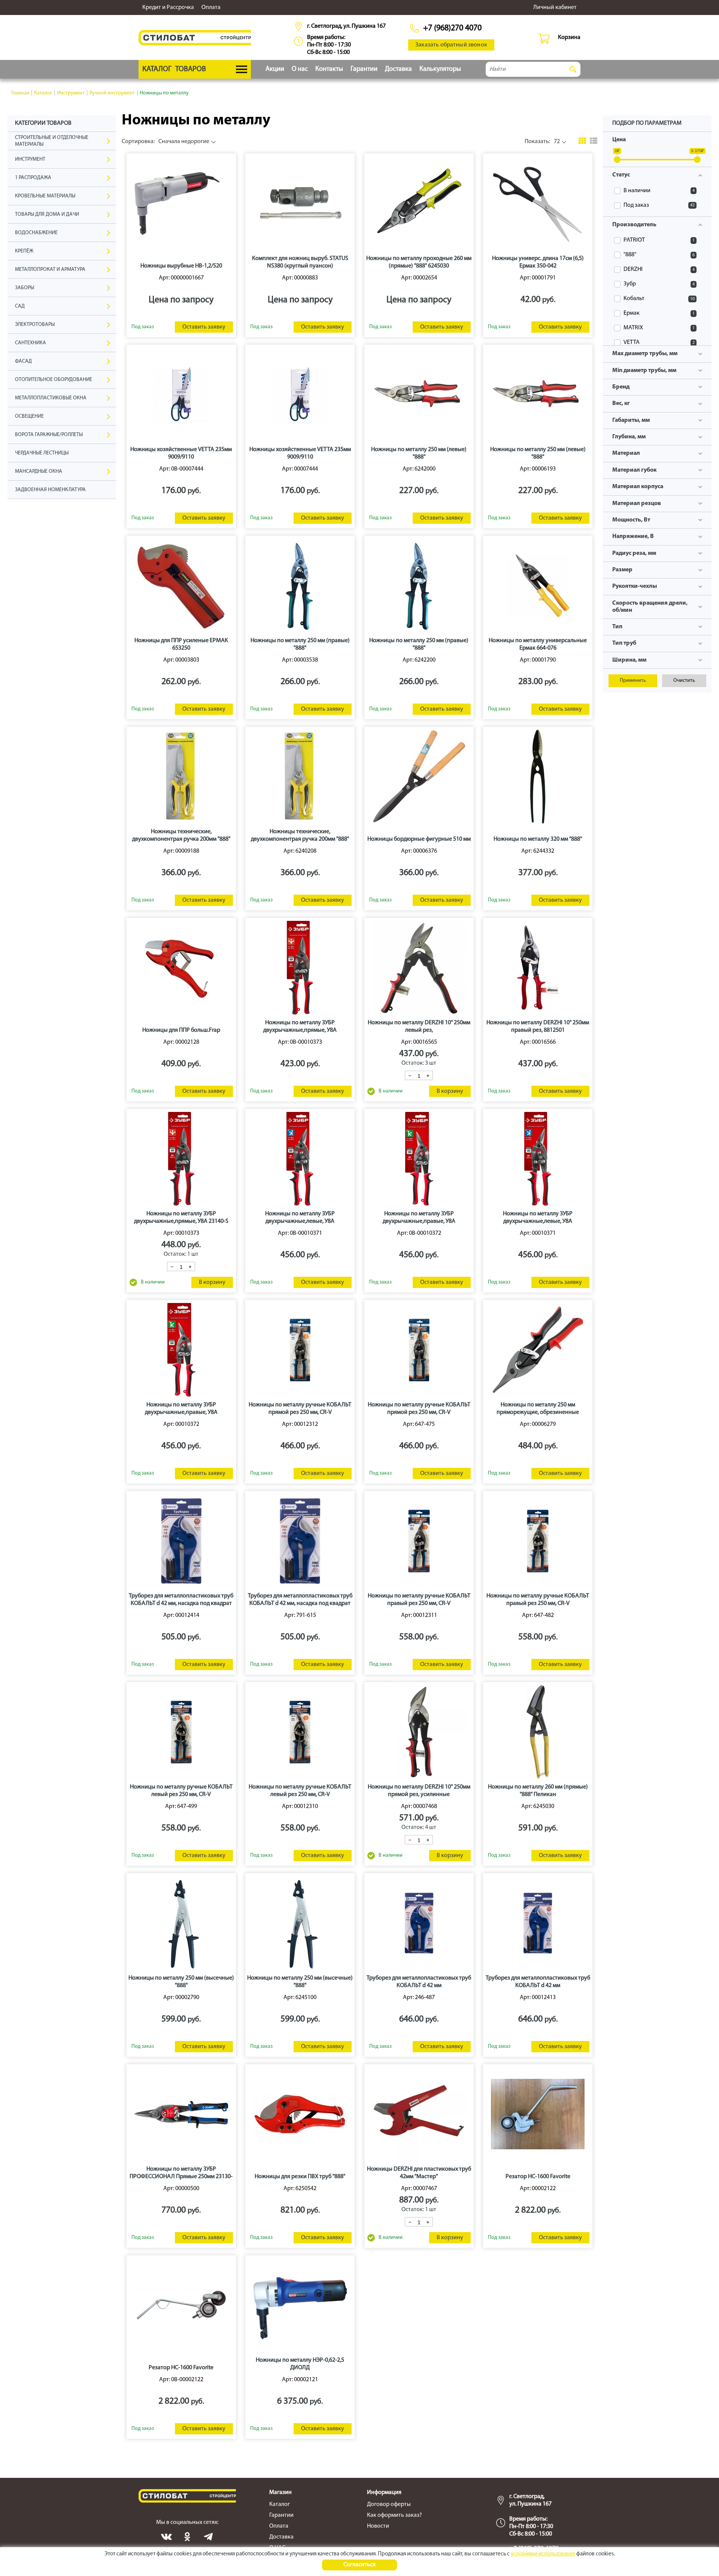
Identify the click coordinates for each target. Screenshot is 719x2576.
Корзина (569, 37)
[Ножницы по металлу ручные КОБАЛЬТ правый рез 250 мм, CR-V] (419, 1541)
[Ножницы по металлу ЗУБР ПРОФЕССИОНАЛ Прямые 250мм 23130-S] (181, 2114)
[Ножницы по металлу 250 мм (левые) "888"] (419, 394)
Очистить (684, 681)
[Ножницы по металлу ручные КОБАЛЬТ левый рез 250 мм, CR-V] (181, 1732)
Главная (20, 93)
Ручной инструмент (112, 93)
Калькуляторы (440, 69)
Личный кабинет (555, 7)
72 (542, 142)
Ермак (659, 313)
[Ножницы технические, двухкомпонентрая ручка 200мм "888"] (181, 777)
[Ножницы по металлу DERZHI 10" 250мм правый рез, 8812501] (538, 968)
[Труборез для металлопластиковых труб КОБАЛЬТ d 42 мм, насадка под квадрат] (181, 1541)
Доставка (398, 69)
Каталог (43, 93)
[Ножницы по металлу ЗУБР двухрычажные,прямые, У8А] (300, 968)
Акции (275, 69)
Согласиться (359, 2565)
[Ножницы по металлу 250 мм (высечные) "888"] (181, 1923)
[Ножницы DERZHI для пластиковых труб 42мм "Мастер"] (419, 2114)
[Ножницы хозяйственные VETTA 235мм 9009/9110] (181, 394)
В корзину (450, 1091)
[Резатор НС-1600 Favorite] (538, 2114)
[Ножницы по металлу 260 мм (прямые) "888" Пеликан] (538, 1732)
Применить (633, 681)
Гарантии (364, 69)
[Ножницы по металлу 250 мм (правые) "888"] (300, 586)
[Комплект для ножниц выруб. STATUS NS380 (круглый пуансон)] (300, 203)
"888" (659, 255)
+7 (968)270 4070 (452, 28)
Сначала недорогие (166, 142)
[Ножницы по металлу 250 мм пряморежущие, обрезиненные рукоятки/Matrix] (538, 1350)
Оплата (211, 7)
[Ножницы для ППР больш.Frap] (181, 968)
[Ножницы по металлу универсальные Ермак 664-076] (538, 586)
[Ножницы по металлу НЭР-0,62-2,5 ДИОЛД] (300, 2305)
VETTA (659, 342)
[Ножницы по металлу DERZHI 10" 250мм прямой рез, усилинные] (419, 1732)
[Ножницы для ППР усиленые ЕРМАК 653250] (181, 586)
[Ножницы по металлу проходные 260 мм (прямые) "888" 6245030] (419, 203)
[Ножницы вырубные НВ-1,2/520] (181, 203)
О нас (300, 69)
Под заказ (659, 205)
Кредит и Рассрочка (168, 7)
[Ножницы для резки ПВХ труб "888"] (300, 2114)
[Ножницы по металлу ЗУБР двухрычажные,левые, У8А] (300, 1159)
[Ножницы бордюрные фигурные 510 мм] (419, 777)
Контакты (329, 69)
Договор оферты (389, 2504)
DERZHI (659, 269)
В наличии (659, 191)
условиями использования (543, 2554)
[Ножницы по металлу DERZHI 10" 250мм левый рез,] (419, 968)
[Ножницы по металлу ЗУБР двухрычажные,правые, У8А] (419, 1159)
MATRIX (659, 328)
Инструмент (71, 93)
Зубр (659, 284)
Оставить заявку (204, 327)
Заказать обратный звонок (451, 45)
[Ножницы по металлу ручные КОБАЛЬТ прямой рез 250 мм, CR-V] (300, 1350)
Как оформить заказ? (395, 2515)
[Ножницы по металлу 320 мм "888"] (538, 777)
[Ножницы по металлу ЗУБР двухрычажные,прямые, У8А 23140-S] (181, 1159)
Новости (378, 2526)
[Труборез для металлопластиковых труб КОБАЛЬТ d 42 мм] (419, 1923)
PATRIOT (659, 240)
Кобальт (659, 299)
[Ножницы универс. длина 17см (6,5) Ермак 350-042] (538, 203)
